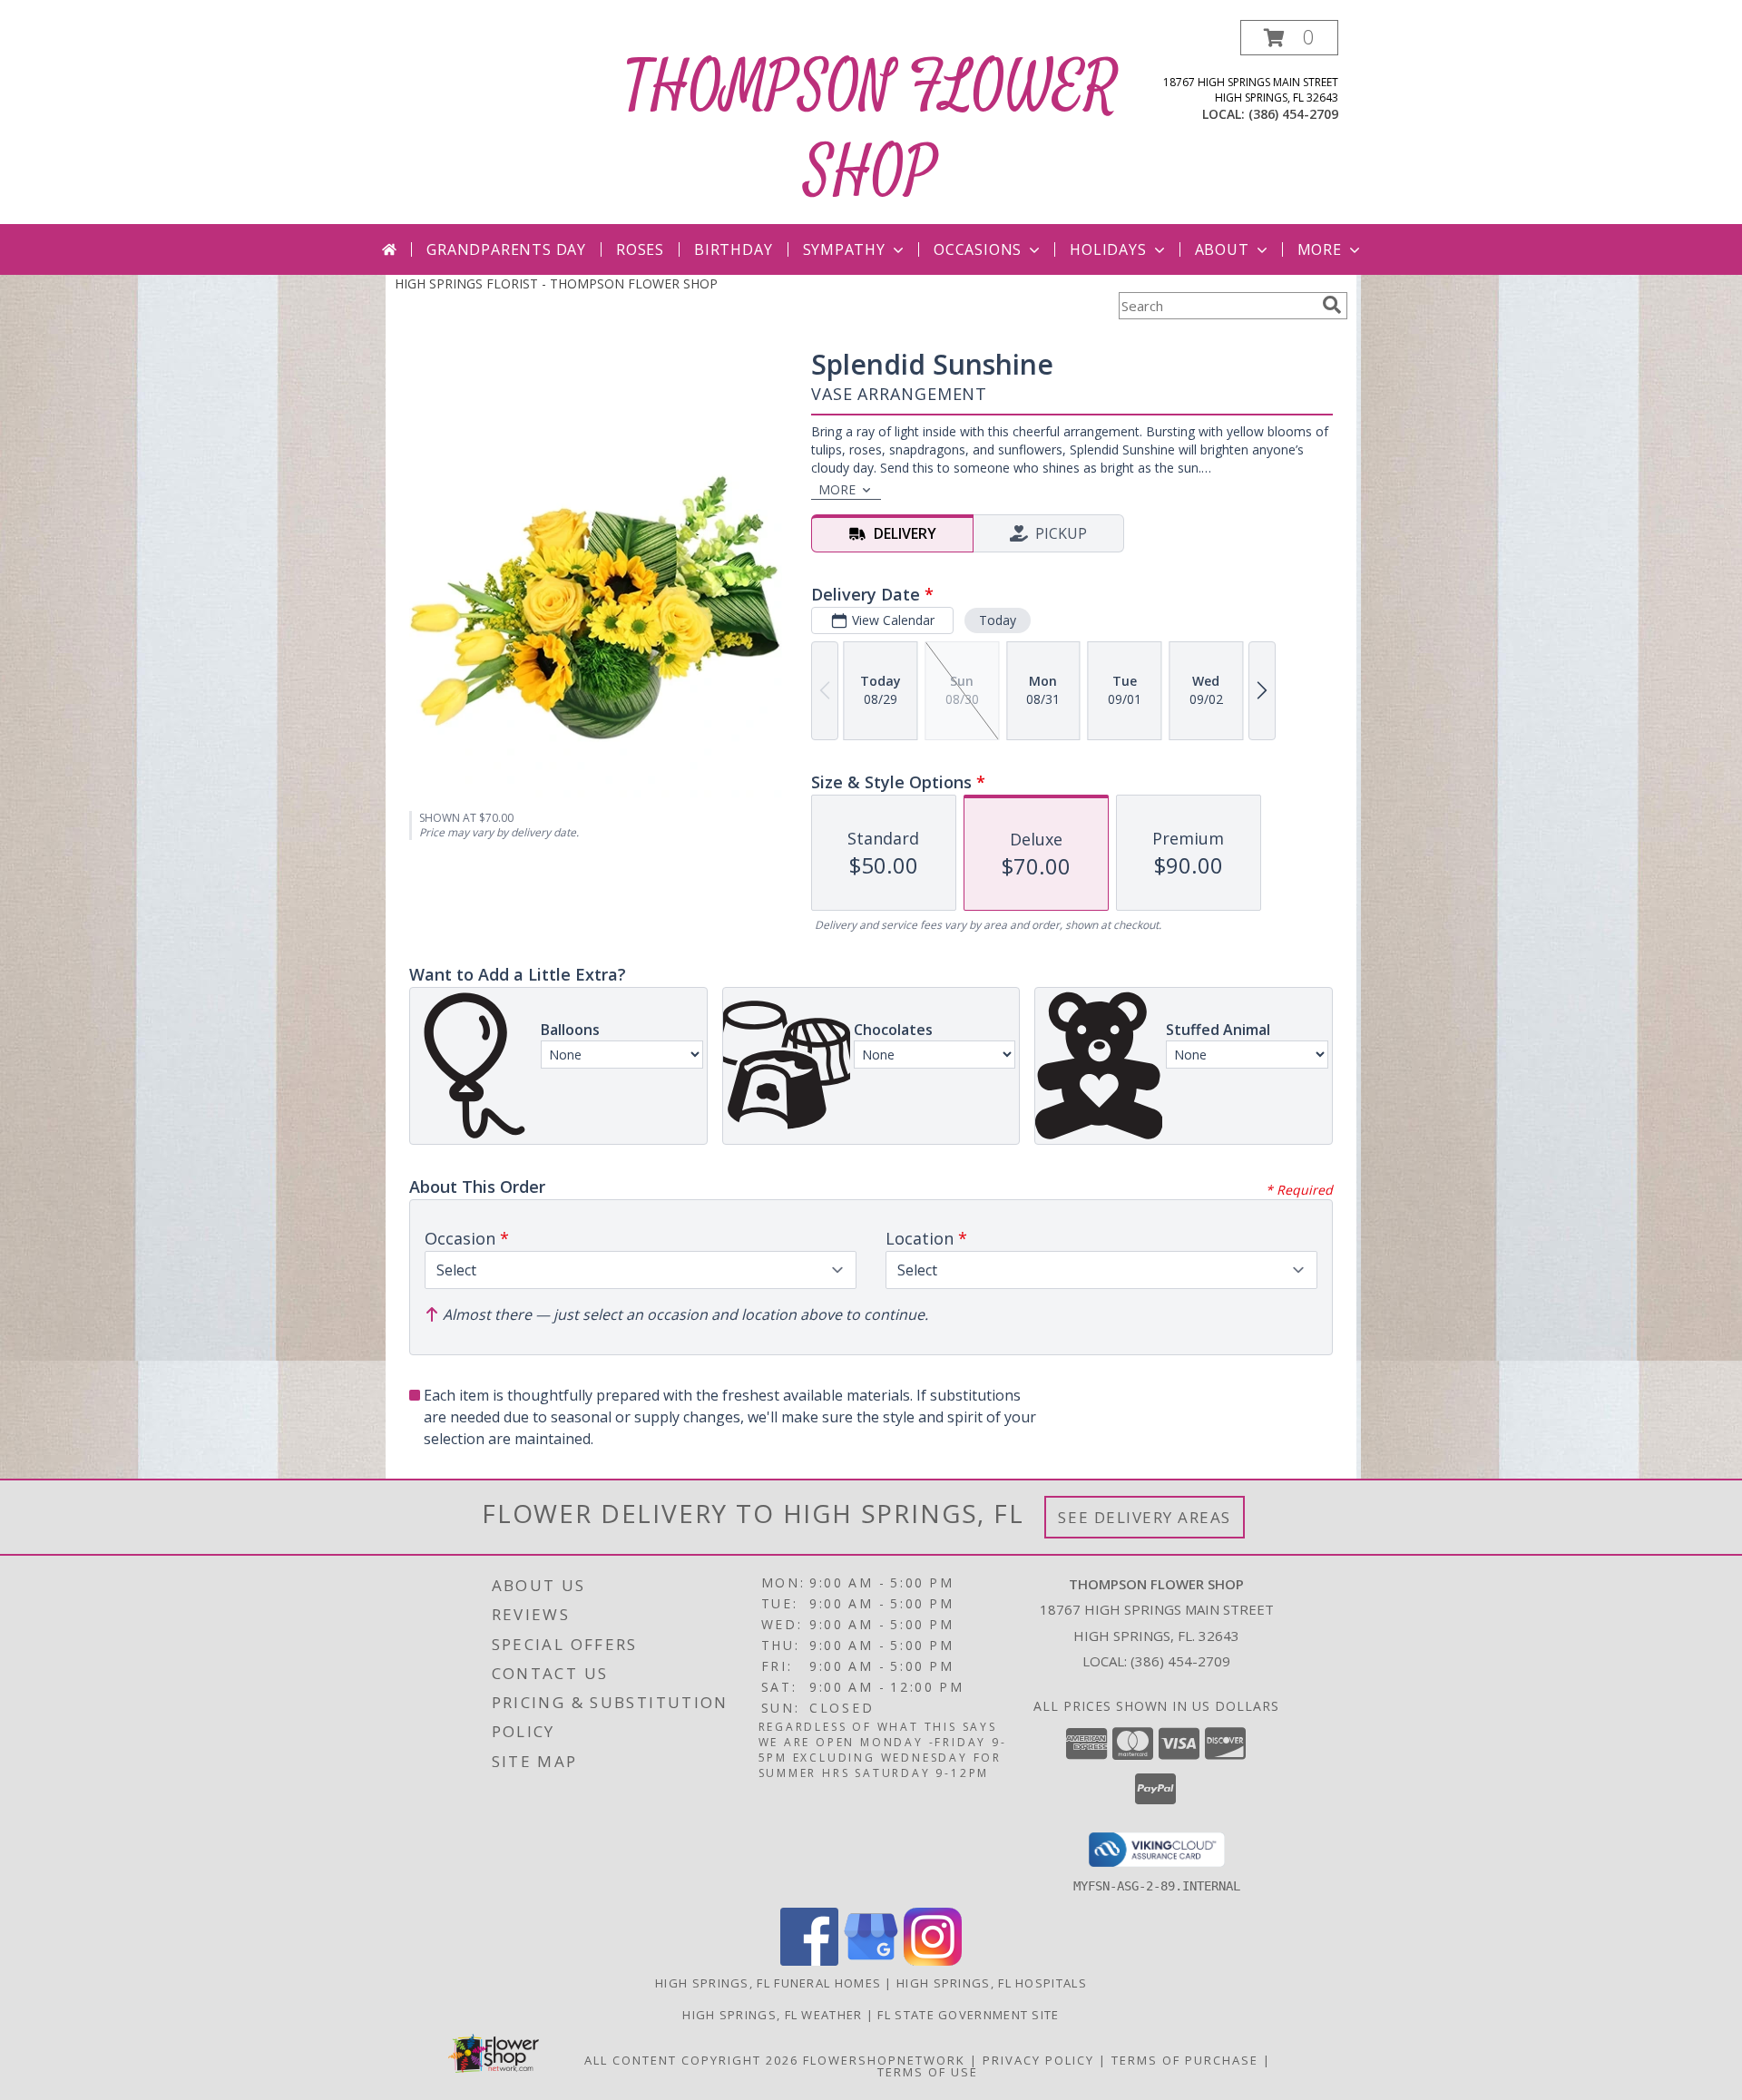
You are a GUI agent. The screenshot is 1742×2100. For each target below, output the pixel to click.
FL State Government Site (968, 2015)
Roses (640, 249)
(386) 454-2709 (1293, 114)
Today (998, 620)
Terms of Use (928, 2072)
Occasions (978, 249)
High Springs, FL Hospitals (992, 1983)
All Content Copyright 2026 (691, 2060)
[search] (1332, 305)
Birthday (733, 249)
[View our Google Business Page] (871, 1961)
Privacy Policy (1038, 2060)
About (1222, 249)
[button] (1289, 38)
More (1320, 249)
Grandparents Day (506, 249)
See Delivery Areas (1145, 1517)
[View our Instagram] (933, 1961)
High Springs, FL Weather (772, 2015)
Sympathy (844, 249)
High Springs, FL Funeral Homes (768, 1983)
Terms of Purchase (1185, 2060)
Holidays (1108, 249)
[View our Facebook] (809, 1961)
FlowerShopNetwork (884, 2060)
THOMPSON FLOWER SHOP (871, 130)
